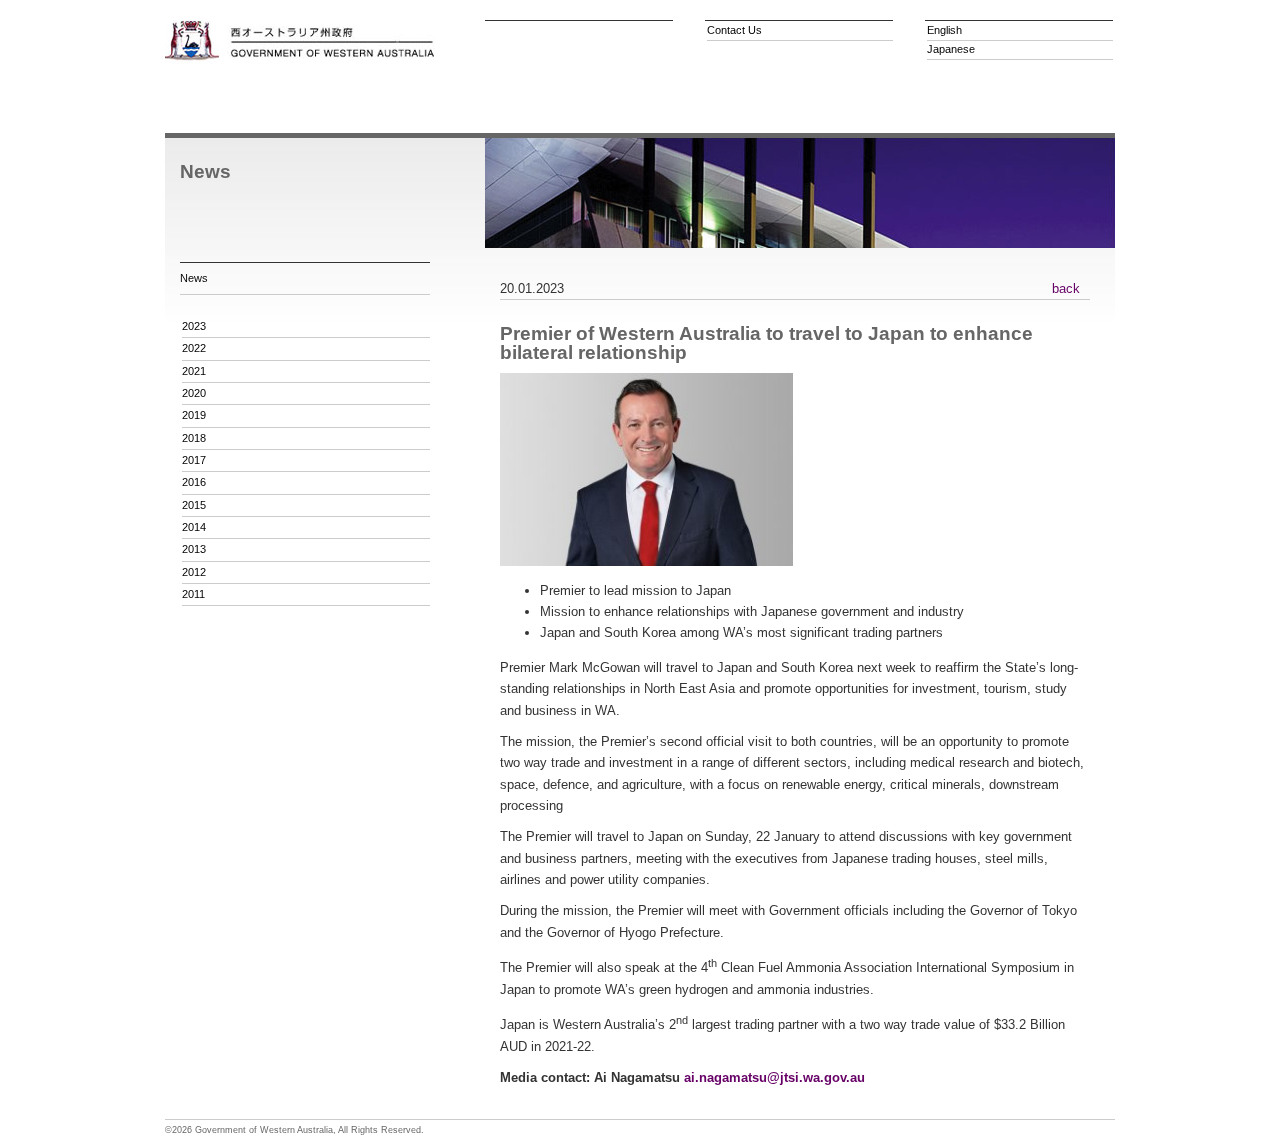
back (1066, 288)
